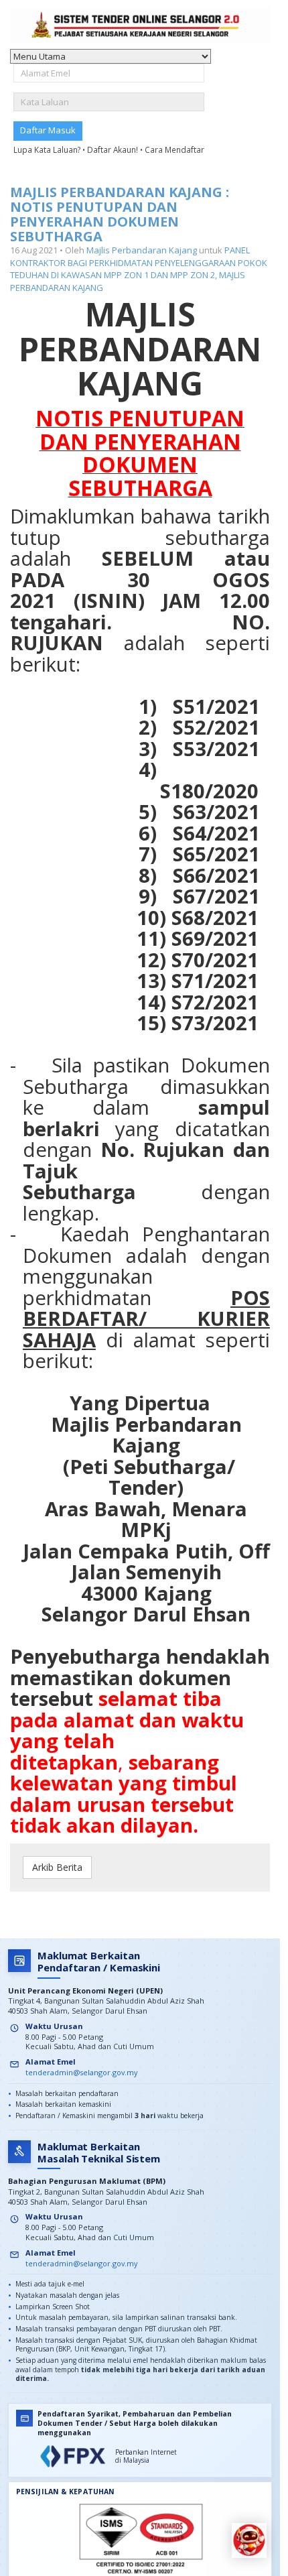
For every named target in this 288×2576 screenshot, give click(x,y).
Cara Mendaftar (174, 149)
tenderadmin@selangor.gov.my (81, 2072)
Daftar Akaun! (114, 149)
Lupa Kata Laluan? (48, 149)
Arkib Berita (57, 1867)
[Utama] (140, 24)
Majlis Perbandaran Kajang (142, 250)
